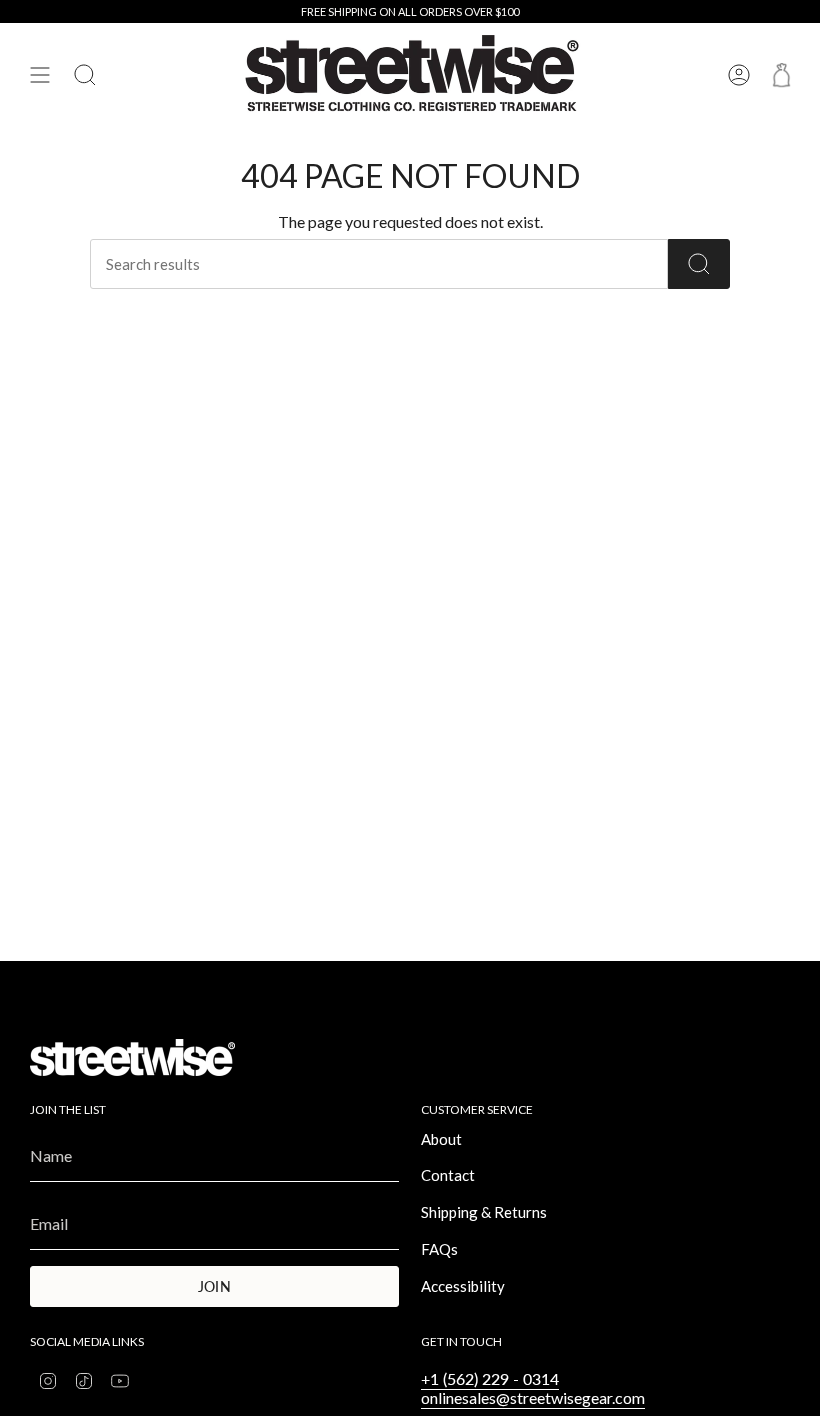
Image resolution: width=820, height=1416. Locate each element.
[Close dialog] (774, 499)
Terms (250, 769)
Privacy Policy (187, 769)
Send (340, 821)
